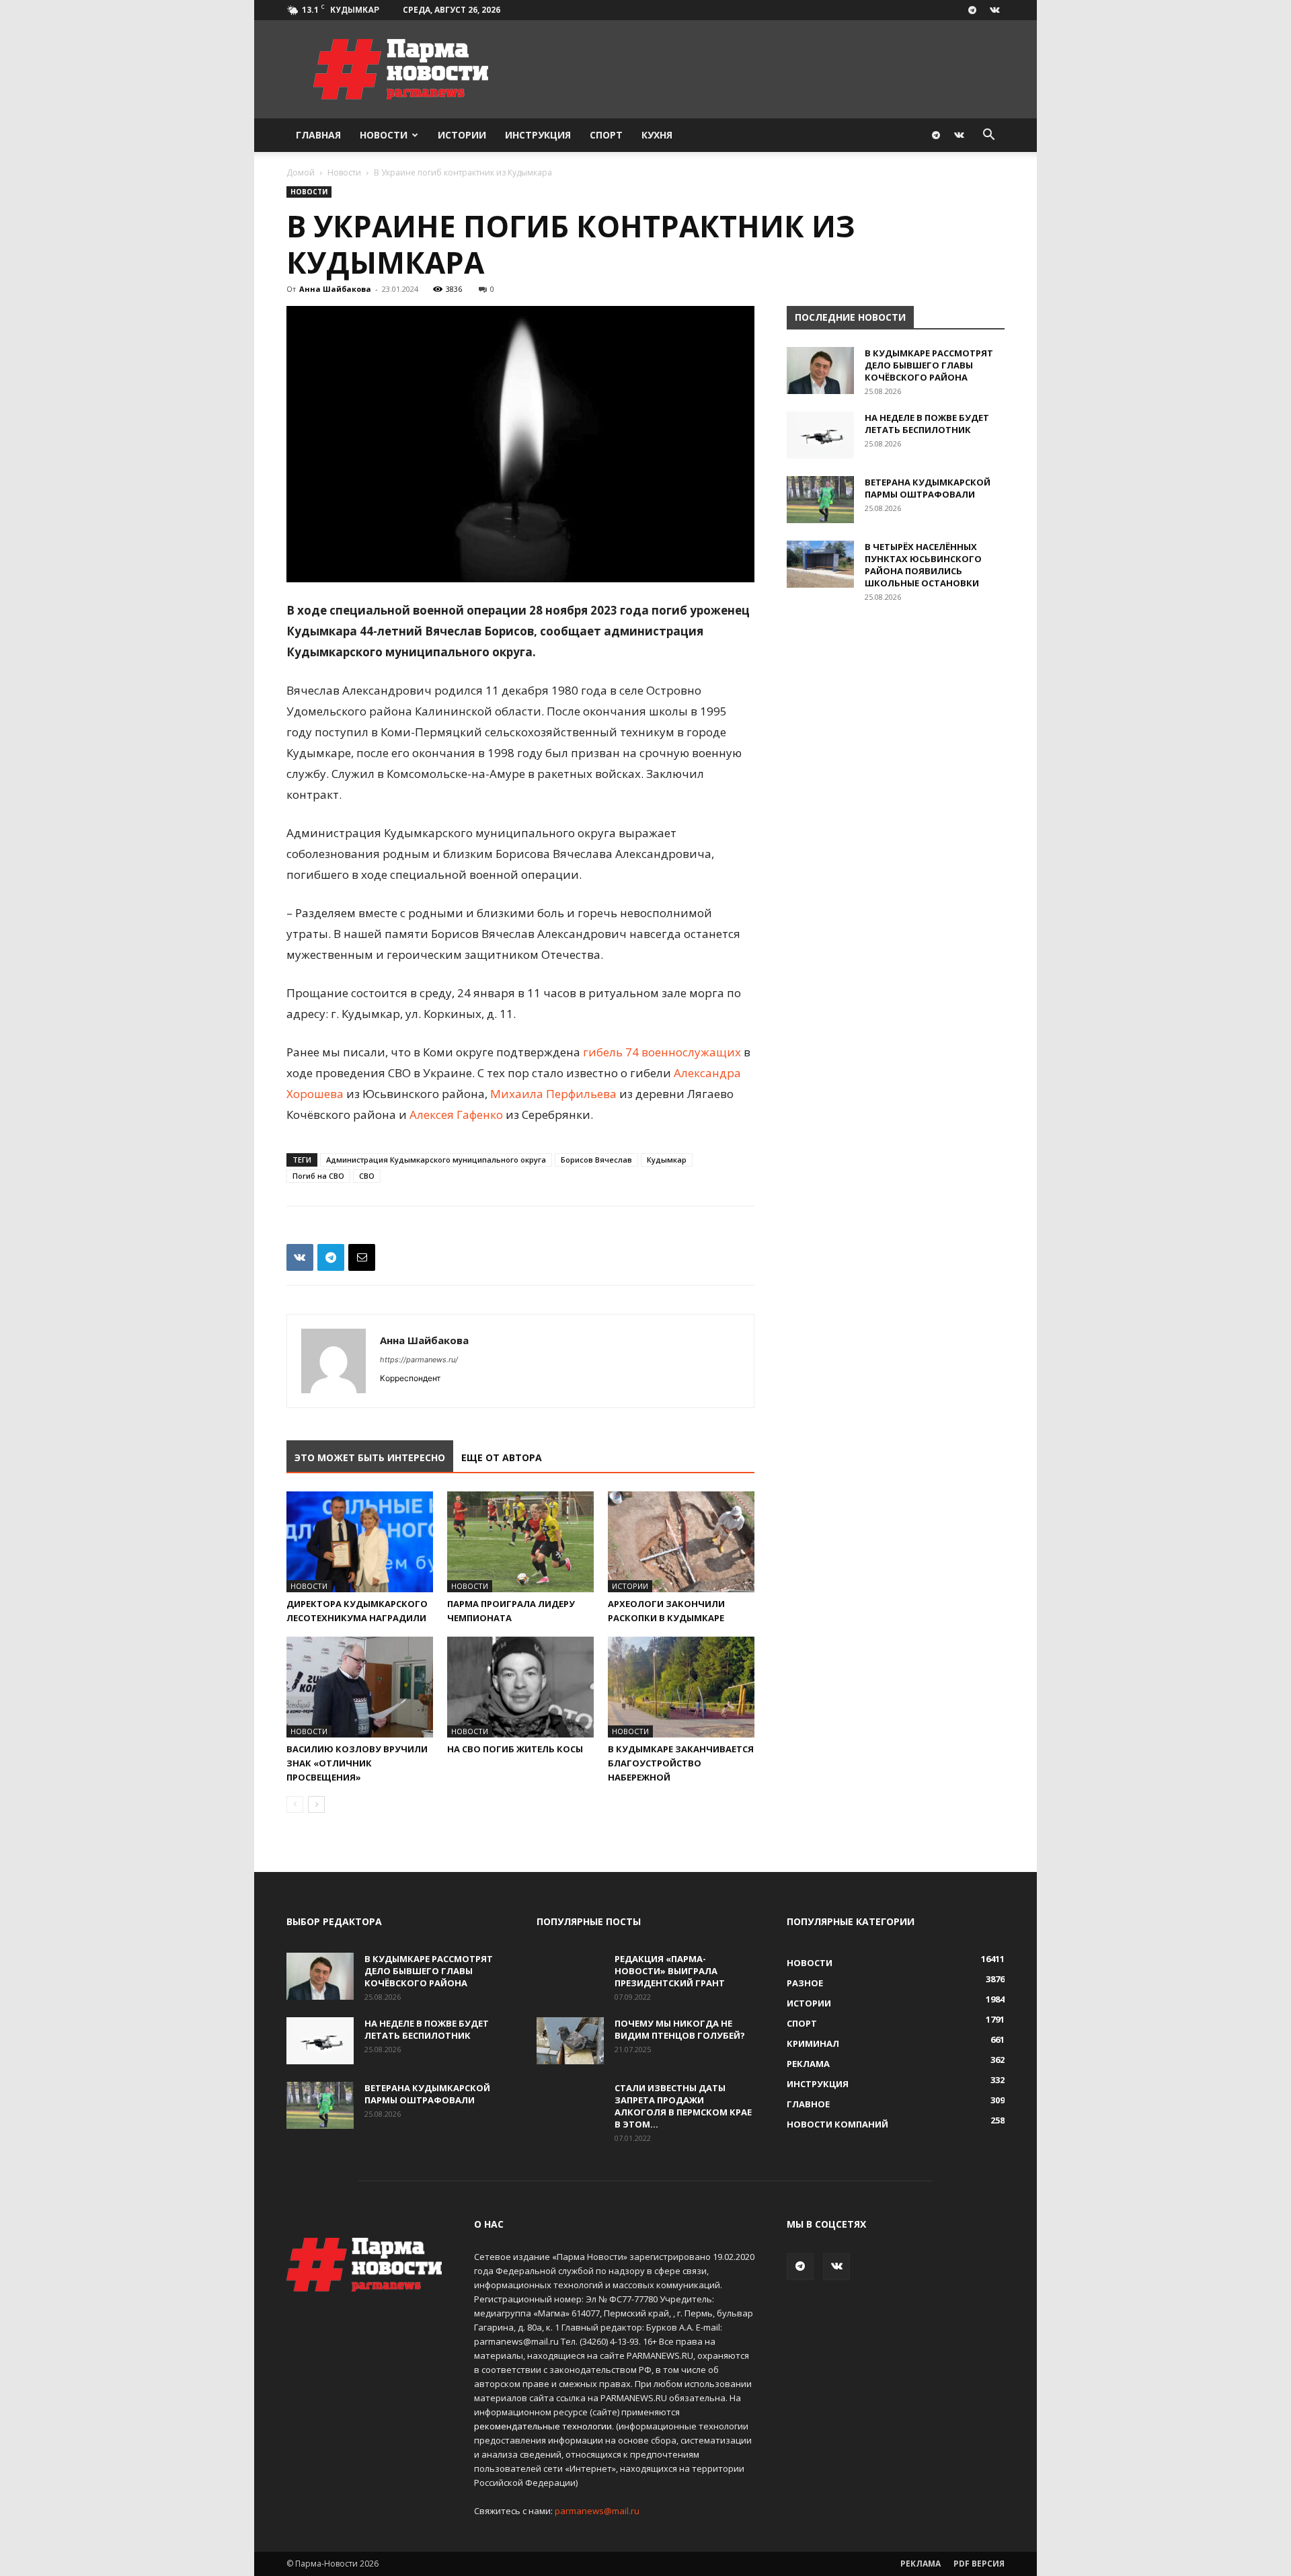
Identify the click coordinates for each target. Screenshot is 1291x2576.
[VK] (300, 1257)
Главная (318, 135)
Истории (462, 135)
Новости (384, 135)
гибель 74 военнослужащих (662, 1052)
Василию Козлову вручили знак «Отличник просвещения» (357, 1763)
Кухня (657, 135)
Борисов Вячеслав (596, 1160)
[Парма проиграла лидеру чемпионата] (520, 1542)
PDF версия (979, 2564)
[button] (988, 136)
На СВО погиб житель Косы (515, 1749)
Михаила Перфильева (553, 1094)
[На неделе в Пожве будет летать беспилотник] (820, 435)
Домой (301, 172)
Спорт (606, 135)
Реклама (921, 2564)
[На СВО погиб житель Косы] (520, 1687)
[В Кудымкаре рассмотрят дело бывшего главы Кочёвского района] (820, 370)
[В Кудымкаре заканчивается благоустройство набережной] (681, 1687)
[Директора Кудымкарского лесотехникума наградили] (360, 1542)
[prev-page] (295, 1804)
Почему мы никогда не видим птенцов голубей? (680, 2029)
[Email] (362, 1257)
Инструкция (538, 135)
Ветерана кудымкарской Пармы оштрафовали (928, 488)
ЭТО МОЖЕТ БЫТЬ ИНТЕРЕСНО (370, 1457)
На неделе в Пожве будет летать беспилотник (927, 424)
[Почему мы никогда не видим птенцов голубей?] (570, 2041)
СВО (367, 1176)
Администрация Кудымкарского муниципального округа (436, 1160)
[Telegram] (972, 10)
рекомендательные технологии (543, 2426)
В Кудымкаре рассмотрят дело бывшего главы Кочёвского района (929, 365)
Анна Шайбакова (335, 289)
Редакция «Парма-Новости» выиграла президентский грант (670, 1971)
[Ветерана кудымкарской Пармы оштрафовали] (820, 500)
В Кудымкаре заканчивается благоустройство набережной (681, 1763)
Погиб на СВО (318, 1176)
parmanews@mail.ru (597, 2511)
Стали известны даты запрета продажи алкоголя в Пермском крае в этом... (683, 2106)
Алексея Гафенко (456, 1115)
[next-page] (316, 1804)
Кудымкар (667, 1160)
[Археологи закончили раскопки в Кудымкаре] (681, 1542)
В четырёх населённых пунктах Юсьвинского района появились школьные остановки (923, 565)
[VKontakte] (994, 10)
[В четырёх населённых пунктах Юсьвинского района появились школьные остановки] (820, 564)
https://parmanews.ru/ (419, 1360)
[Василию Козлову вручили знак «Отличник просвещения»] (360, 1687)
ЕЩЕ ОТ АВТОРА (502, 1457)
